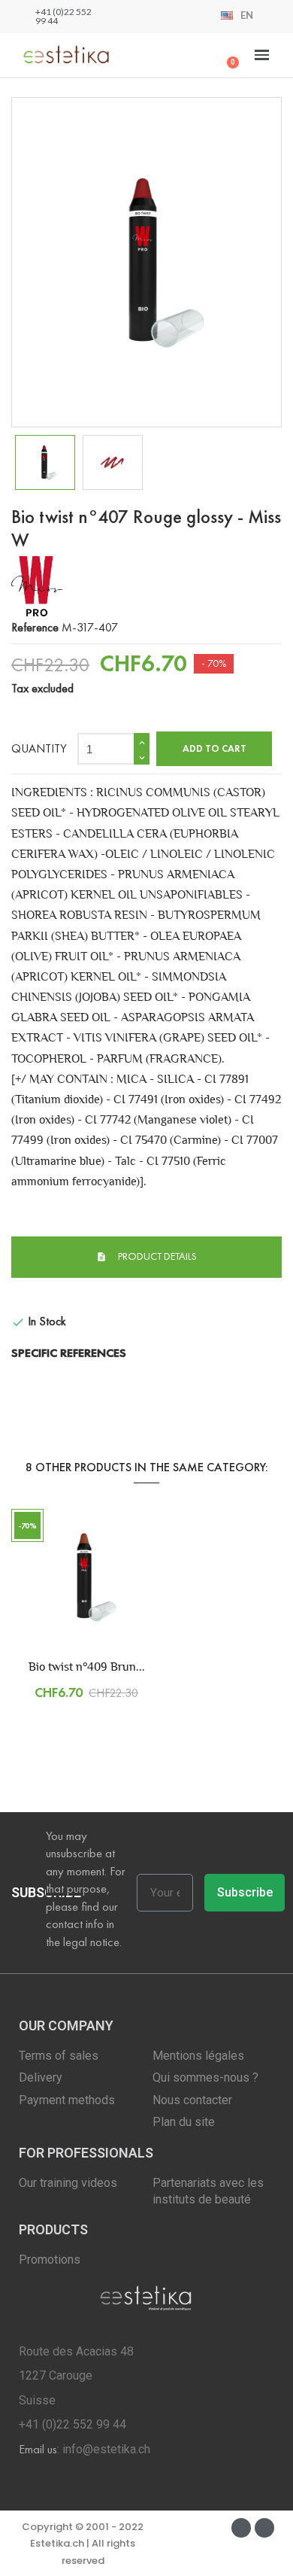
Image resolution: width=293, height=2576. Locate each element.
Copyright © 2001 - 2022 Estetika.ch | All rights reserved (83, 2544)
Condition (34, 1293)
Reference (35, 627)
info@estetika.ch (106, 2449)
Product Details (156, 1256)
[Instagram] (264, 2528)
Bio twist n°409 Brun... (87, 1667)
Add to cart (214, 749)
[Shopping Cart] (227, 55)
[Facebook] (241, 2528)
